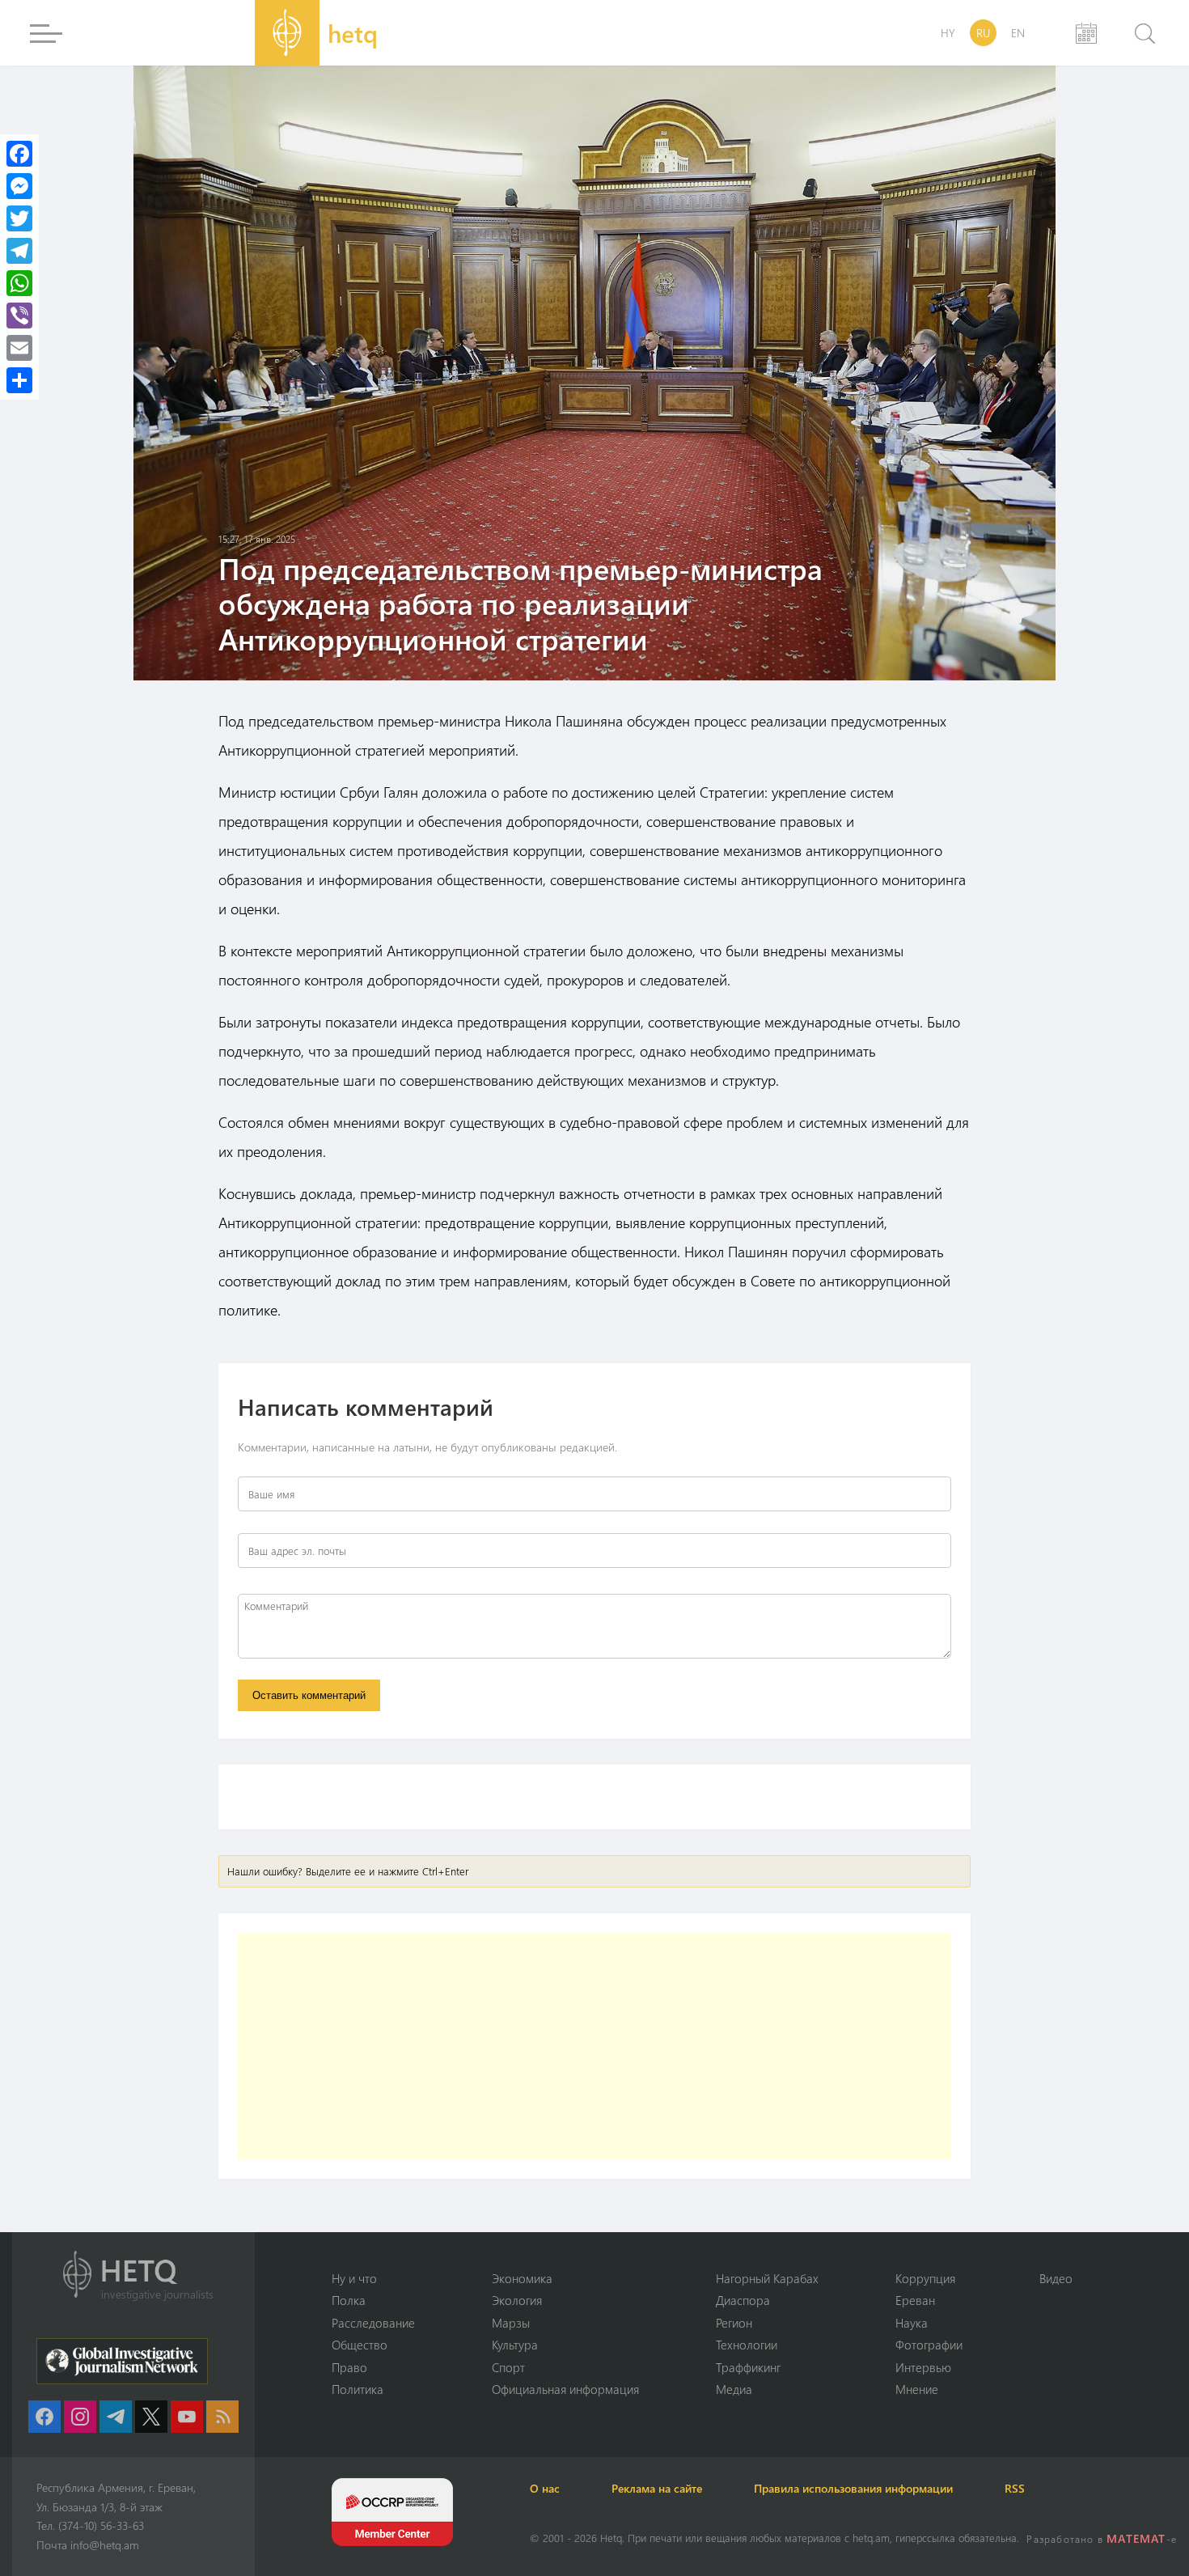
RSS (1015, 2488)
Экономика (522, 2278)
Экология (517, 2300)
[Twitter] (19, 218)
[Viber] (19, 316)
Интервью (923, 2367)
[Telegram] (19, 251)
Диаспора (743, 2300)
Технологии (747, 2345)
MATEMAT (1136, 2538)
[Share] (19, 380)
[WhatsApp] (19, 283)
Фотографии (929, 2345)
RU (983, 33)
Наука (912, 2323)
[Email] (19, 348)
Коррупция (925, 2278)
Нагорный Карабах (767, 2278)
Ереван (915, 2300)
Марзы (511, 2323)
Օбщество (360, 2345)
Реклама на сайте (657, 2488)
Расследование (373, 2323)
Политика (358, 2389)
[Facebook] (19, 154)
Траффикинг (748, 2367)
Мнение (917, 2389)
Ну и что (354, 2278)
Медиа (734, 2389)
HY (948, 33)
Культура (515, 2345)
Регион (734, 2323)
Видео (1056, 2278)
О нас (545, 2488)
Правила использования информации (853, 2488)
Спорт (508, 2367)
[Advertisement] (594, 2046)
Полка (349, 2300)
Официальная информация (565, 2389)
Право (349, 2367)
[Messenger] (19, 186)
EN (1018, 33)
